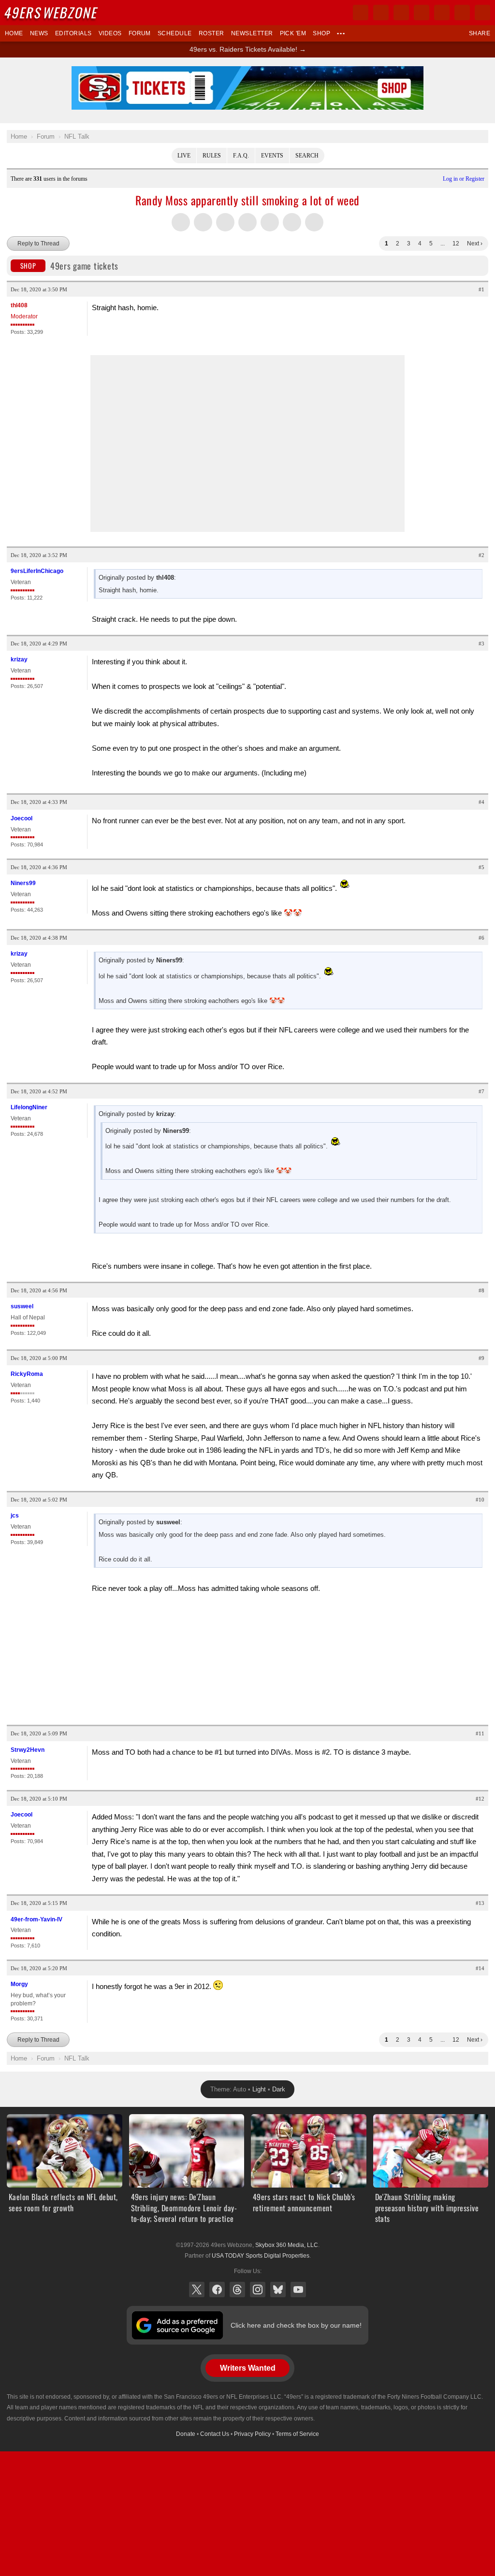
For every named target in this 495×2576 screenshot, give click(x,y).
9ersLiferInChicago (37, 571)
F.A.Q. (241, 156)
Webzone (52, 12)
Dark (279, 2089)
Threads (237, 2290)
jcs (15, 1516)
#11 (480, 1733)
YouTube (298, 2290)
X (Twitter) (197, 2290)
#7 (481, 1091)
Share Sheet (314, 222)
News (39, 33)
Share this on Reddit (270, 222)
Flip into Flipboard (247, 222)
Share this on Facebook (203, 222)
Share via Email (292, 222)
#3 (481, 644)
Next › (475, 243)
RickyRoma (27, 1374)
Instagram (258, 2290)
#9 (481, 1358)
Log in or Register (464, 179)
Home (14, 33)
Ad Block (248, 72)
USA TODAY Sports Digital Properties (261, 2256)
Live (184, 156)
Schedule (175, 33)
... (443, 243)
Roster (211, 33)
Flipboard (442, 13)
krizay (19, 659)
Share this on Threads (225, 222)
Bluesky (278, 2290)
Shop (321, 33)
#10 (480, 1500)
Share (480, 33)
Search (307, 156)
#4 (481, 802)
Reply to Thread (38, 243)
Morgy (19, 1984)
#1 (481, 289)
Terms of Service (297, 2434)
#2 (481, 555)
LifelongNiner (29, 1107)
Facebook (217, 2290)
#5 (481, 867)
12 (456, 243)
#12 (480, 1799)
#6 (481, 938)
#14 (480, 1968)
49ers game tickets (69, 266)
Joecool (22, 818)
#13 (480, 1903)
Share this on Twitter (181, 222)
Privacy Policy (252, 2434)
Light (259, 2089)
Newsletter (252, 33)
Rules (212, 156)
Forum (140, 33)
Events (272, 156)
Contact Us (215, 2434)
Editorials (73, 33)
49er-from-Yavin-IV (36, 1919)
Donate (186, 2434)
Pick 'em (293, 33)
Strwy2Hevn (28, 1750)
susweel (22, 1306)
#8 (481, 1290)
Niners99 (23, 883)
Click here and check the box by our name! (296, 2325)
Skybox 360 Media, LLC (287, 2245)
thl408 (19, 305)
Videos (110, 33)
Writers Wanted (248, 2368)
